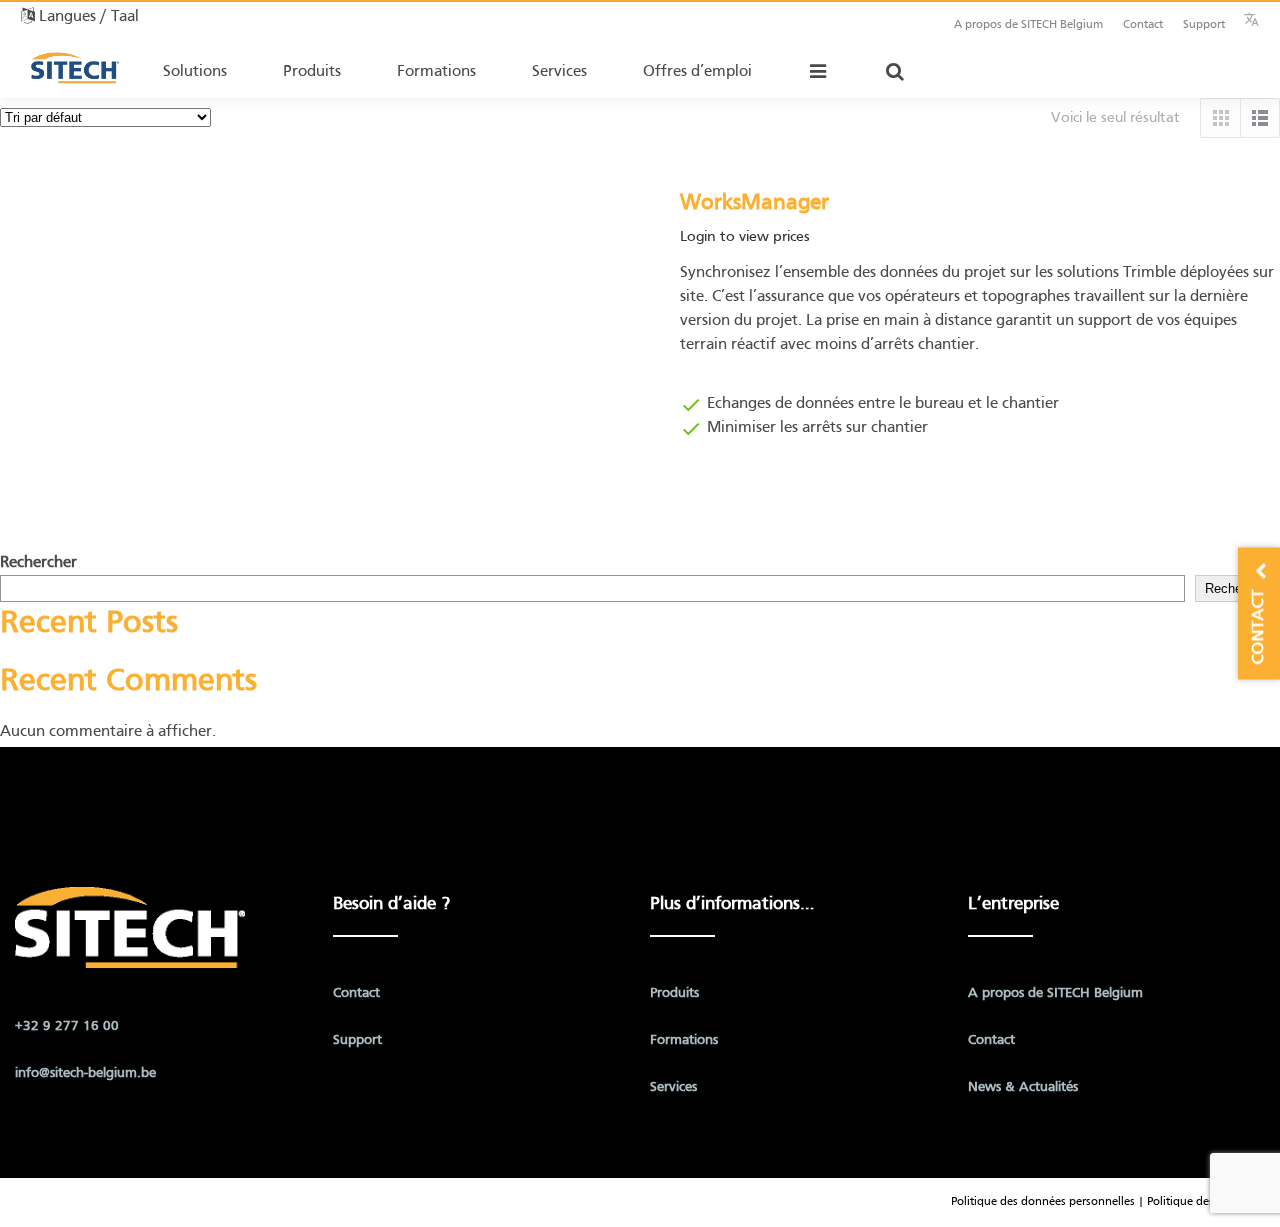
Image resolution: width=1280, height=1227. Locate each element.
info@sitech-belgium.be (85, 1073)
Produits (312, 72)
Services (559, 72)
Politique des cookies (1201, 1202)
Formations (436, 72)
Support (1204, 25)
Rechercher (38, 563)
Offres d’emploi (697, 72)
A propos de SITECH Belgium (1028, 25)
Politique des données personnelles (1043, 1202)
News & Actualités (1023, 1087)
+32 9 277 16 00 (67, 1026)
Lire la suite (713, 488)
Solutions (195, 72)
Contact (1143, 25)
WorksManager (754, 203)
